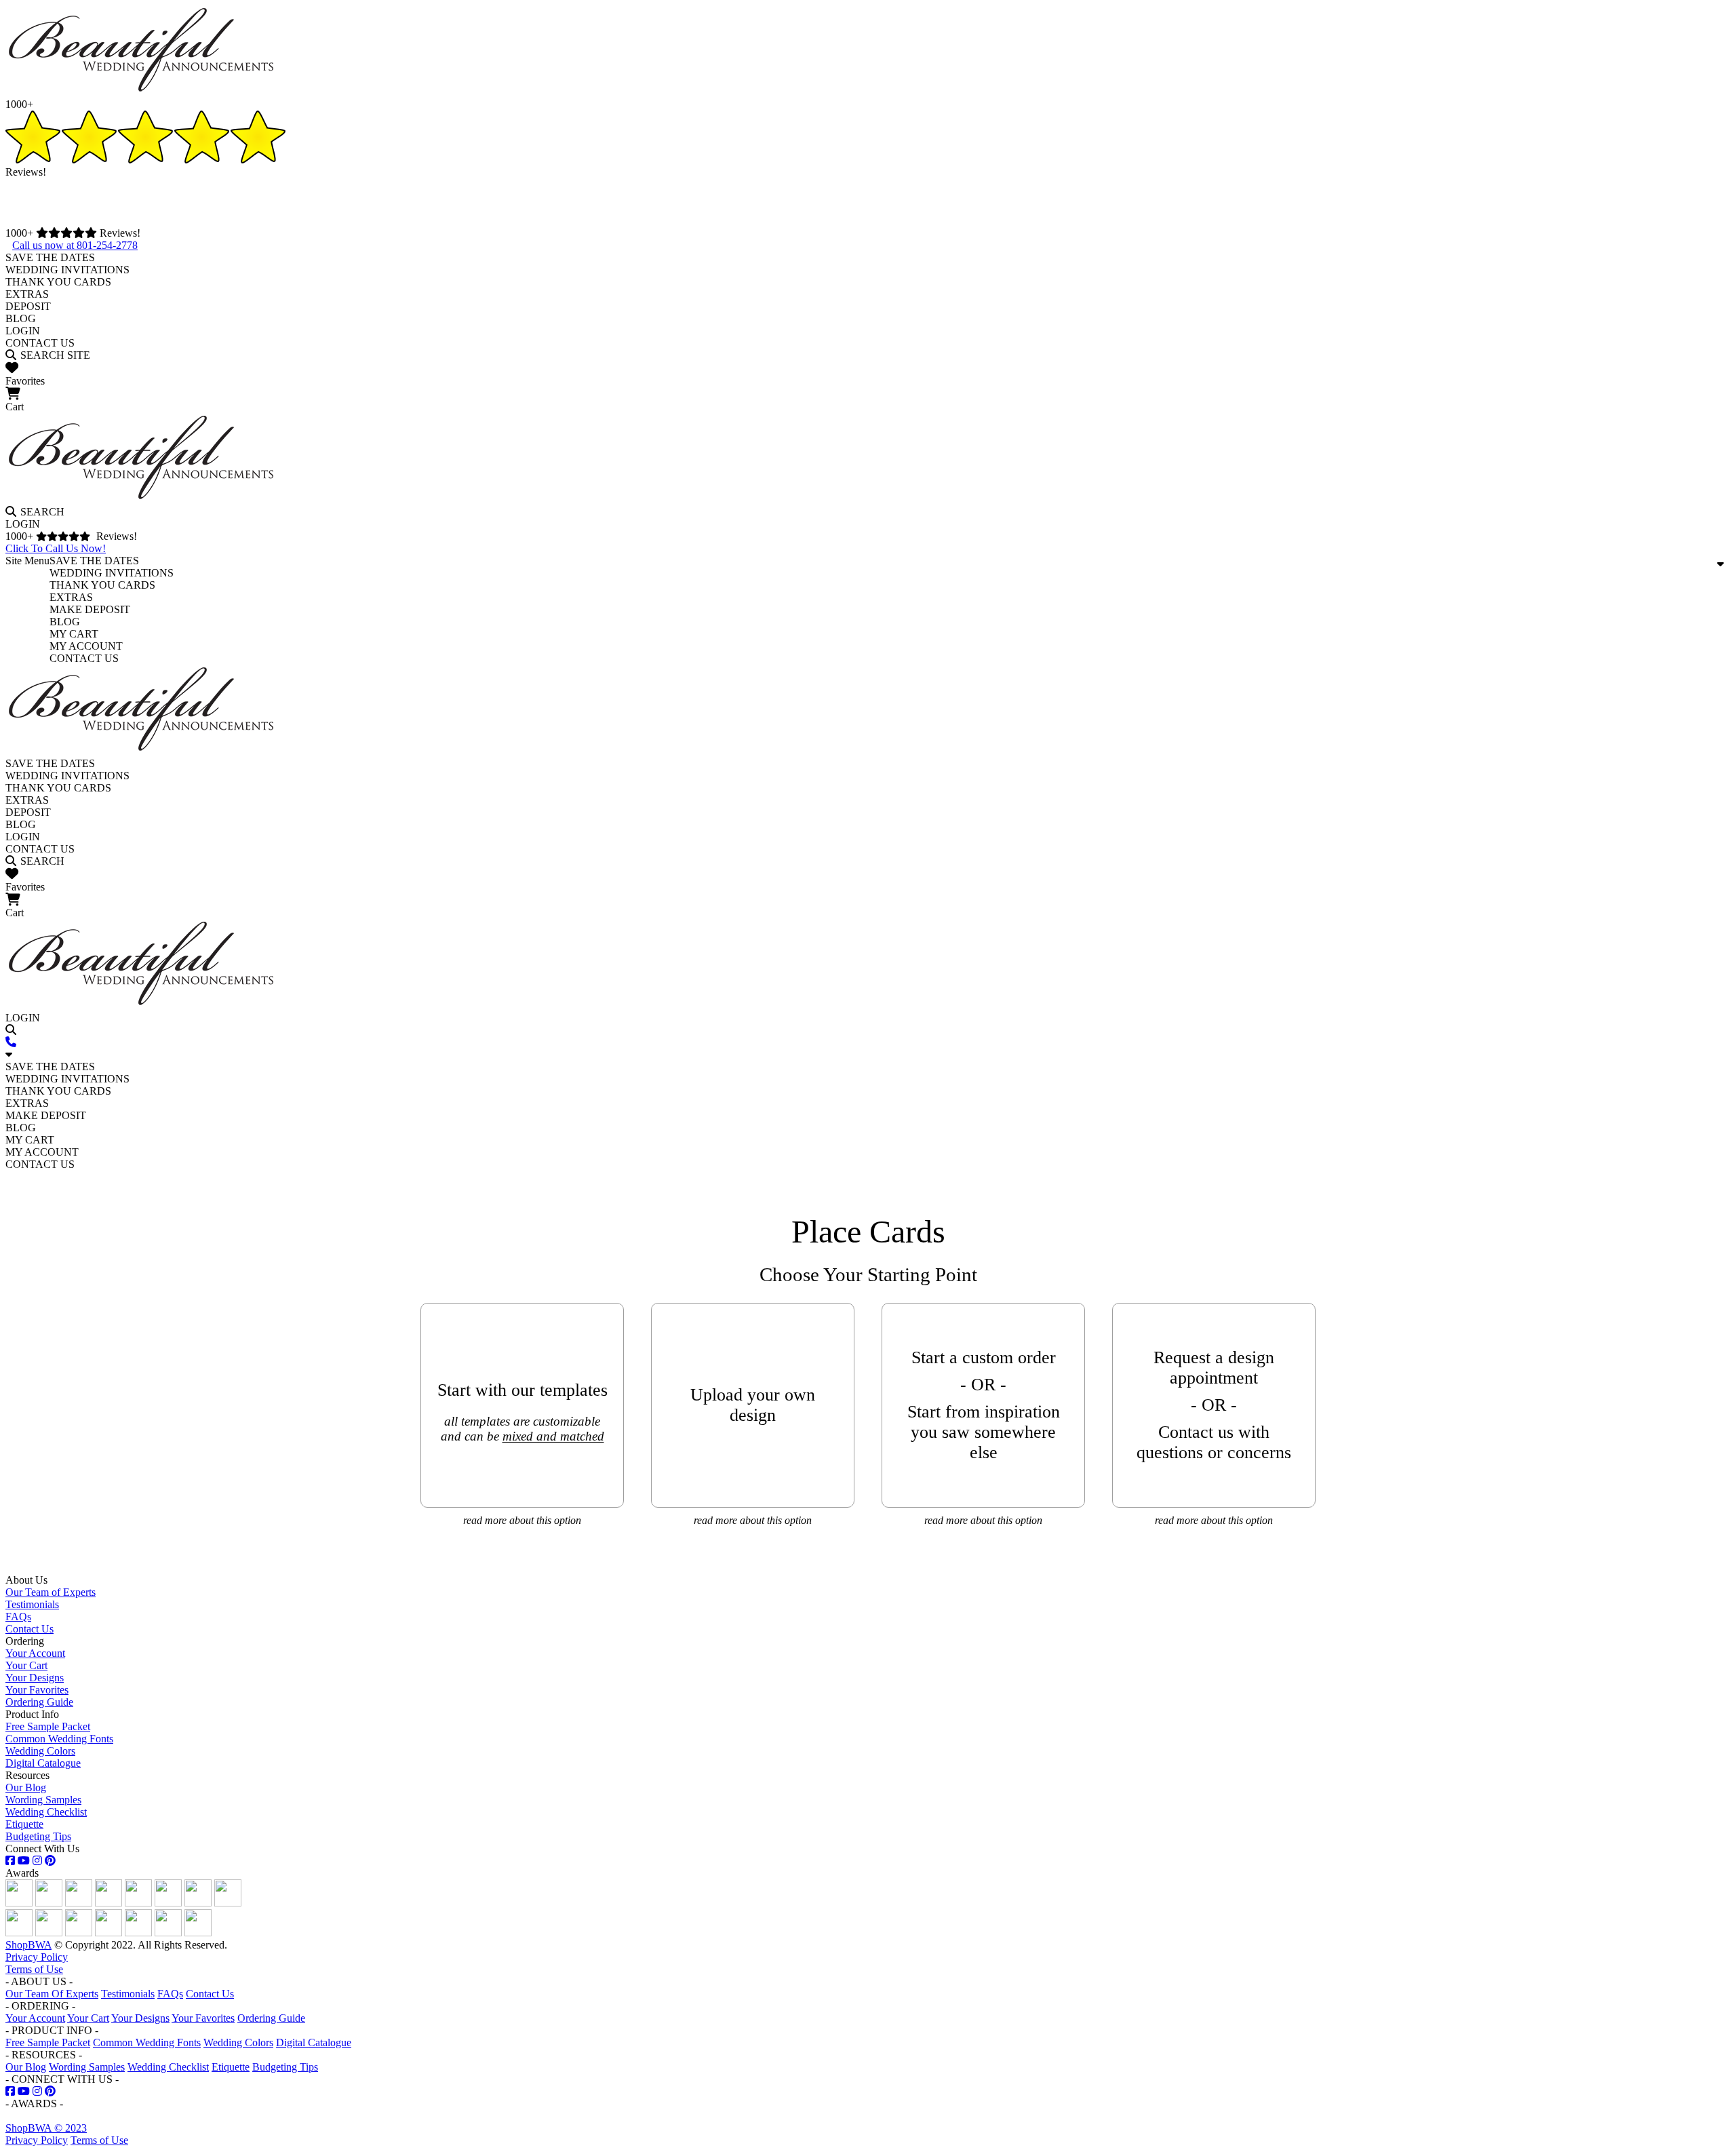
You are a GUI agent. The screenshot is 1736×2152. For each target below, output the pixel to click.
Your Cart (26, 1665)
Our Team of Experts (51, 1592)
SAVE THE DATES (50, 257)
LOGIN (23, 331)
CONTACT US (40, 343)
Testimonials (32, 1604)
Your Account (35, 1653)
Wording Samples (43, 1800)
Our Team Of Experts (52, 1994)
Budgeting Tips (38, 1836)
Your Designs (35, 1678)
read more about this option (522, 1520)
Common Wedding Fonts (59, 1739)
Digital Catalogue (43, 1763)
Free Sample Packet (48, 1726)
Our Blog (26, 1787)
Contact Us (29, 1629)
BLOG (21, 318)
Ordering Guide (39, 1702)
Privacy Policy (37, 1957)
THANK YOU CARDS (58, 282)
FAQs (18, 1617)
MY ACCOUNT (86, 646)
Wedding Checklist (46, 1812)
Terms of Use (34, 1969)
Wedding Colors (40, 1751)
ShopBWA (28, 1945)
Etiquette (24, 1824)
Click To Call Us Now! (56, 548)
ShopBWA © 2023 (46, 2128)
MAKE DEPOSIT (90, 609)
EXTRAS (27, 294)
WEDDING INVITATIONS (67, 270)
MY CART (74, 634)
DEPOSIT (28, 306)
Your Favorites (37, 1690)
